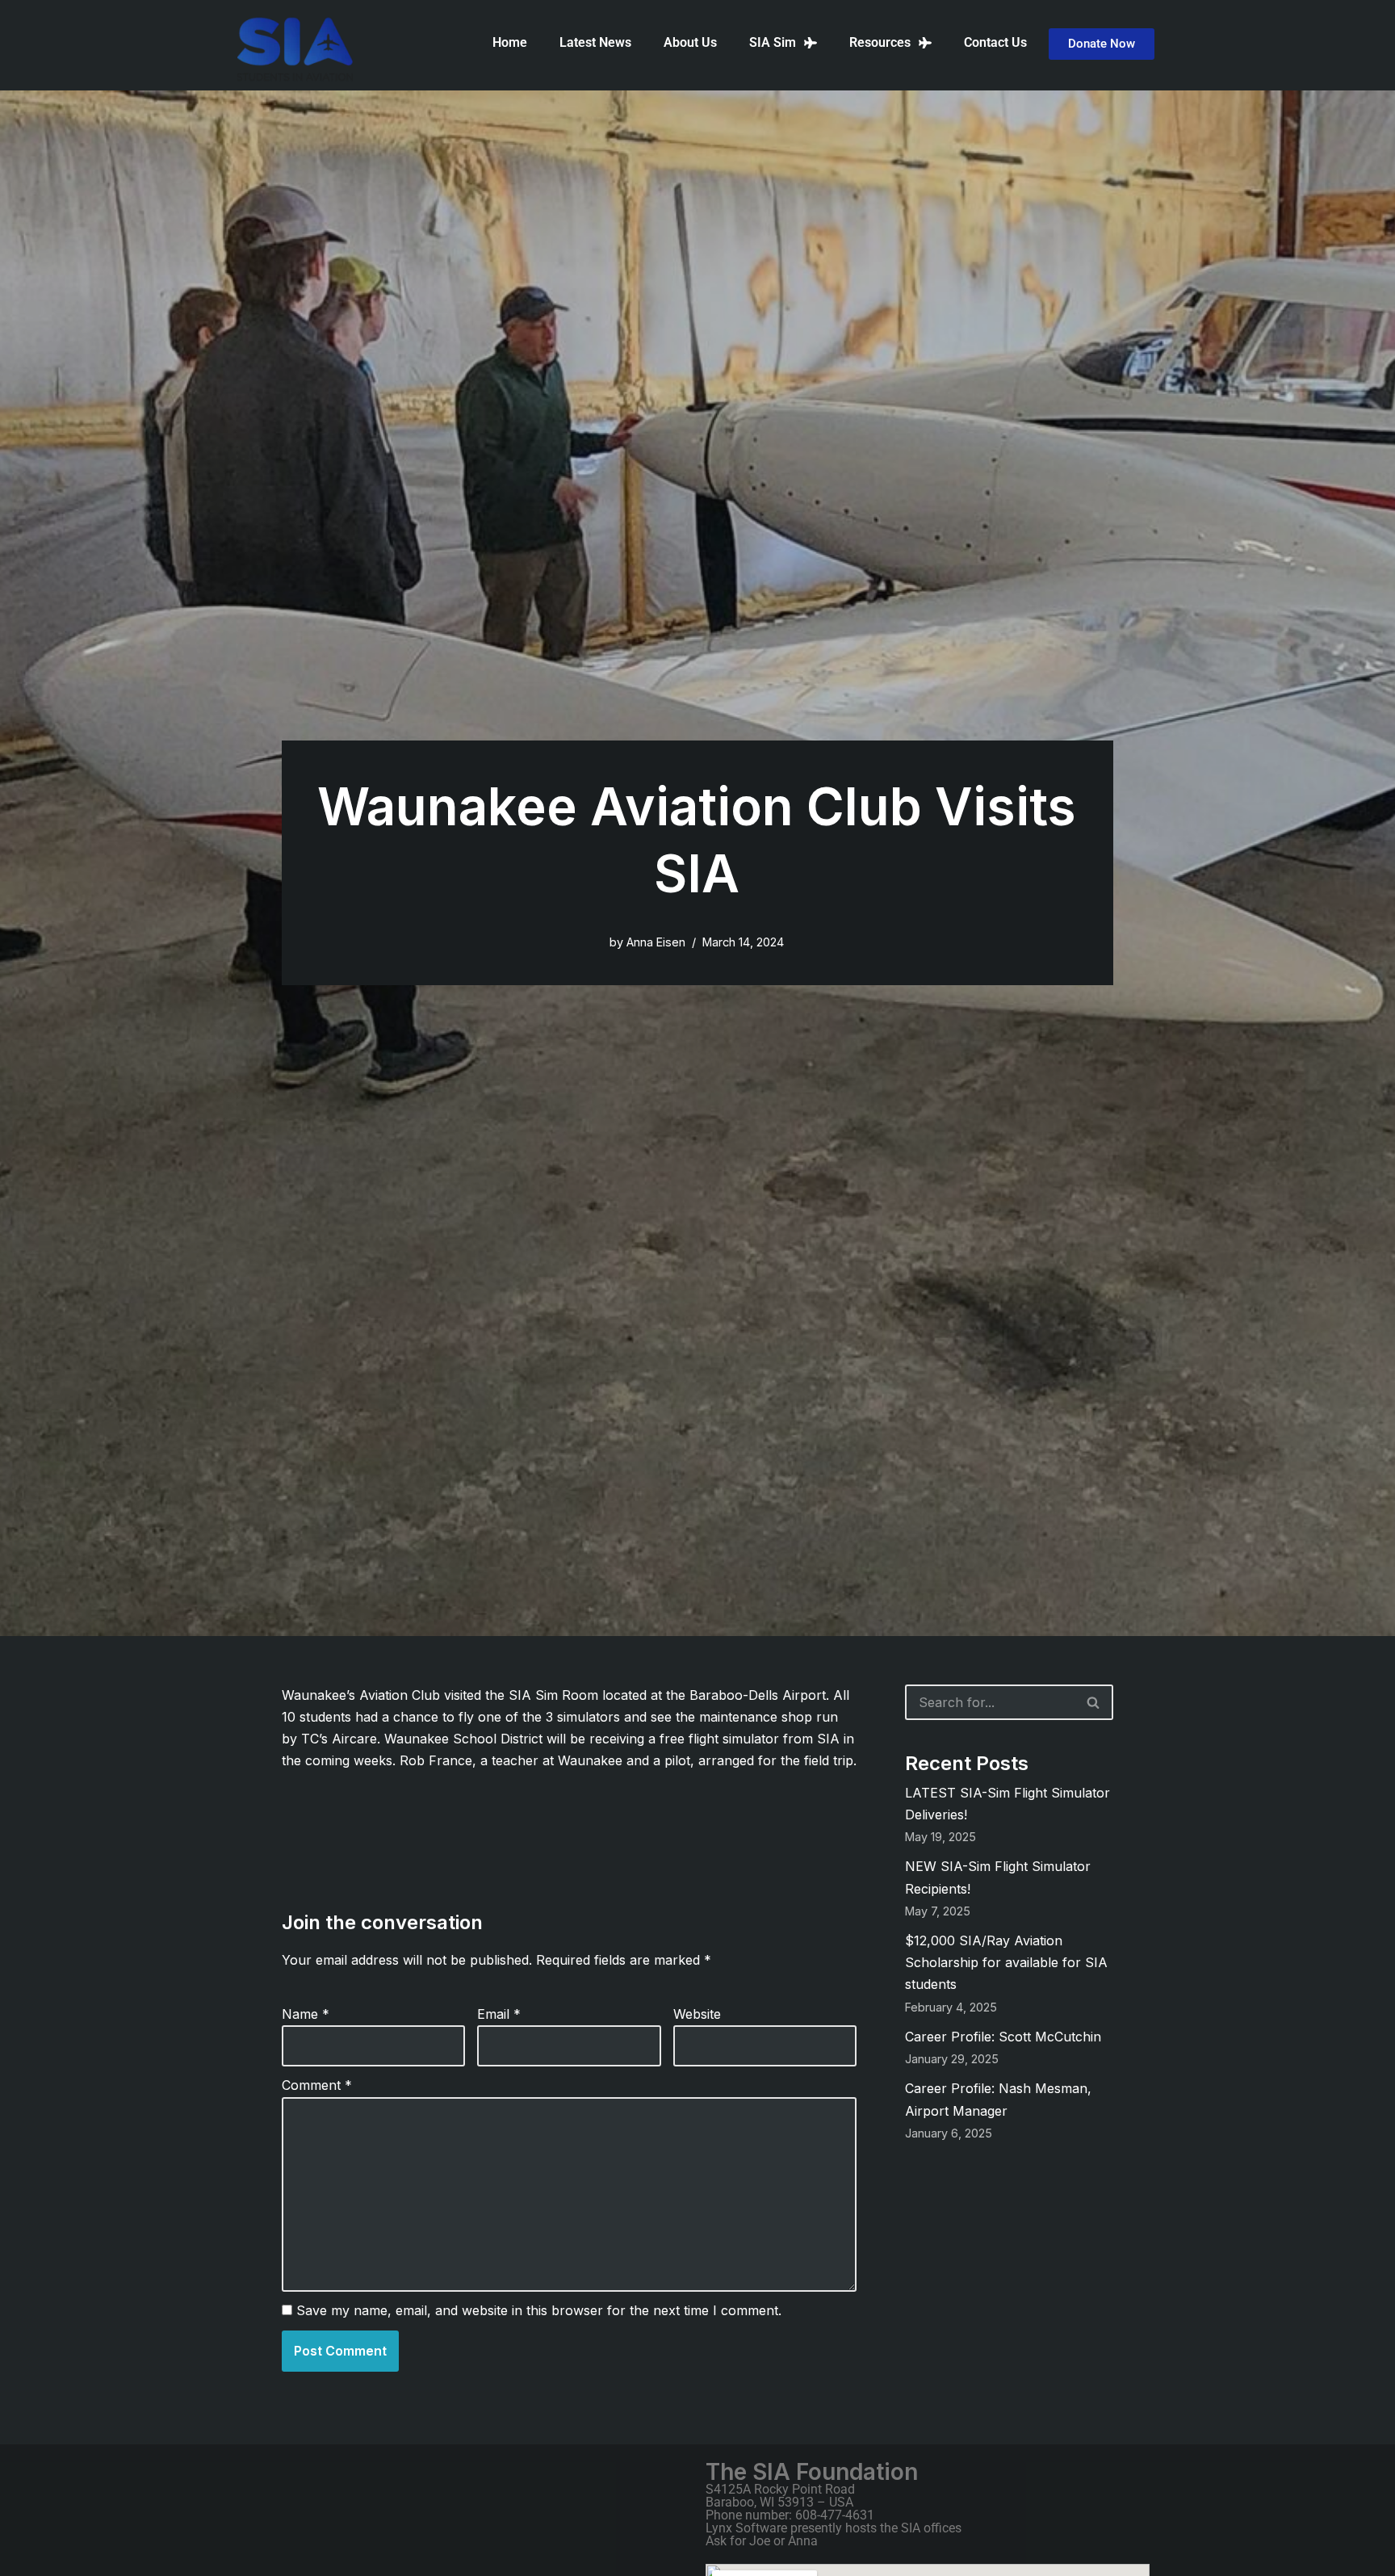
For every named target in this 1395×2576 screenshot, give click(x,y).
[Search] (1094, 1702)
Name (306, 2014)
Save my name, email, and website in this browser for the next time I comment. (539, 2310)
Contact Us (995, 42)
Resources (880, 42)
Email (499, 2014)
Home (510, 42)
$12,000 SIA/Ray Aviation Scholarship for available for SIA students (1006, 1962)
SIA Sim (773, 42)
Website (697, 2014)
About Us (690, 42)
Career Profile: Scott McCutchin (1003, 2037)
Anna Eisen (656, 942)
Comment (317, 2085)
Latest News (595, 42)
